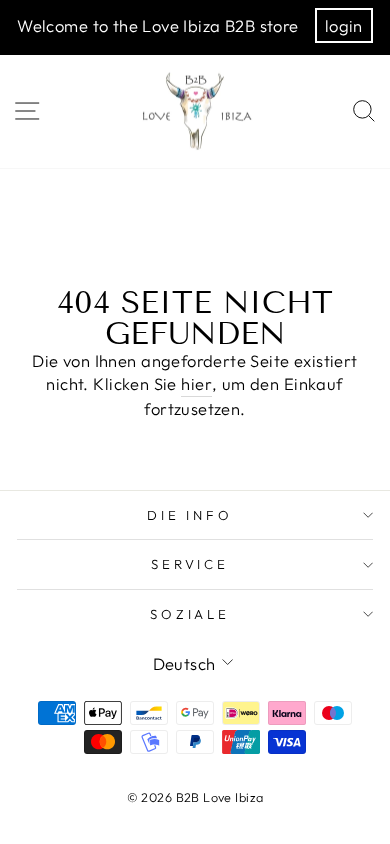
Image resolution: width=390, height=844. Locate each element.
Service (190, 564)
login (344, 25)
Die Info (190, 515)
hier (196, 383)
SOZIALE (190, 614)
